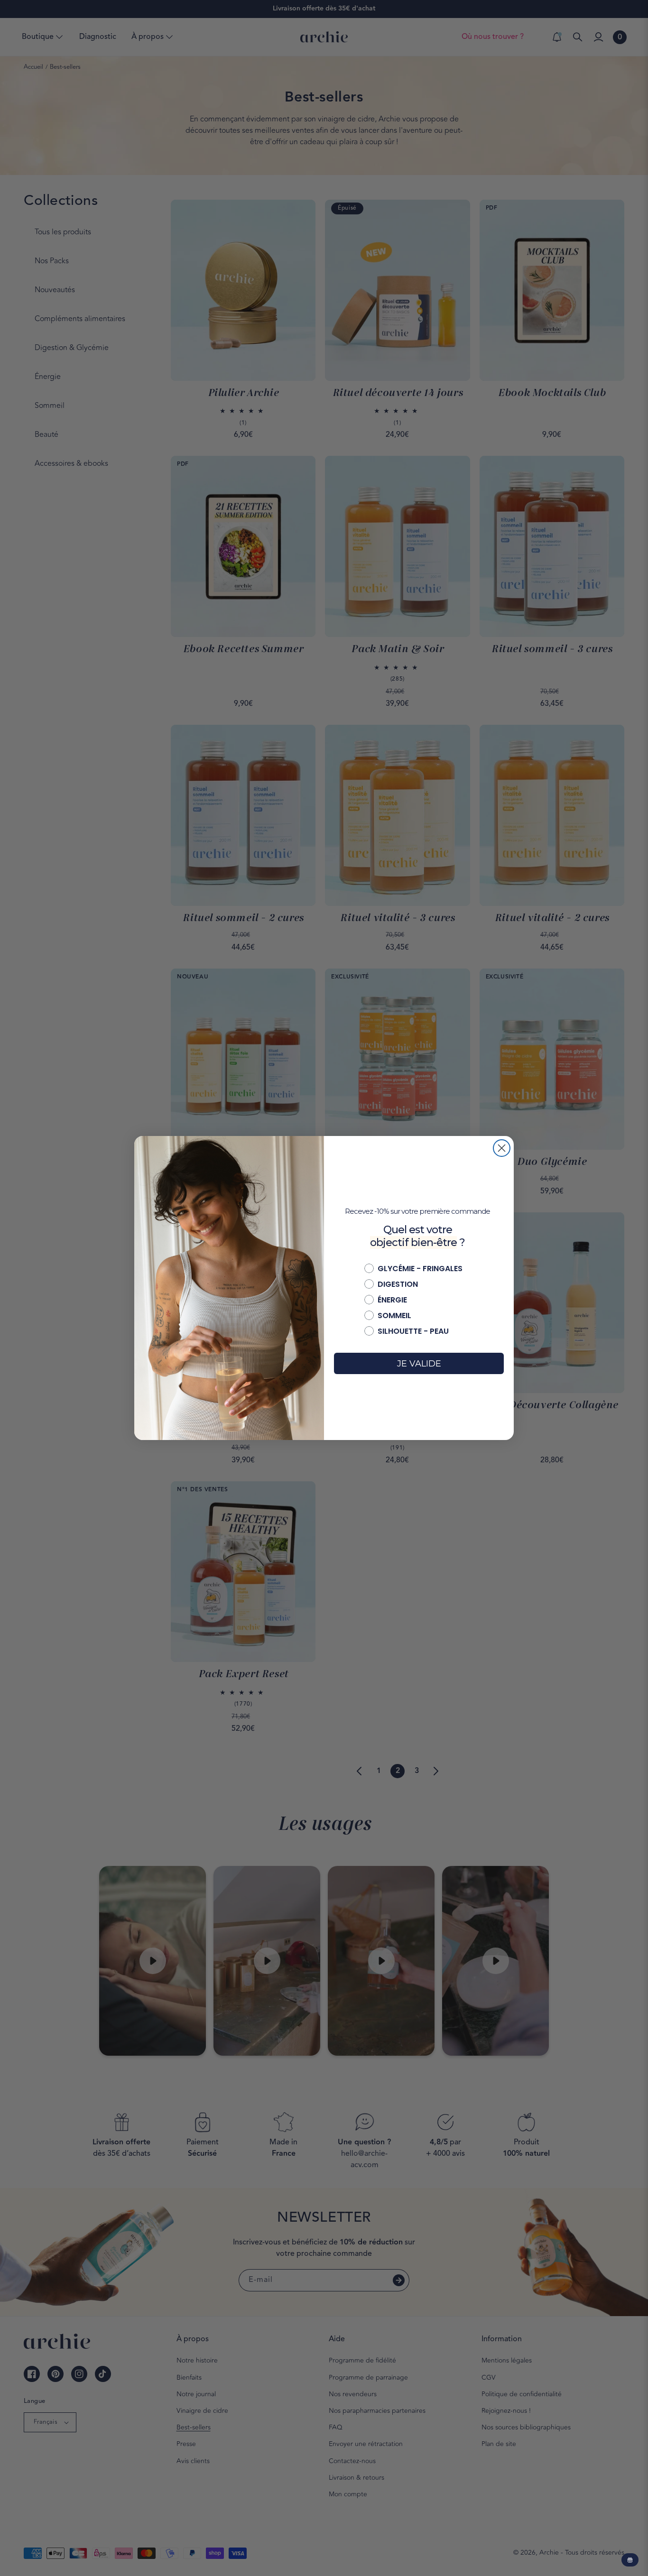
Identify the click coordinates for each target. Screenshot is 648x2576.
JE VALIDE (419, 1364)
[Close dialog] (502, 1148)
